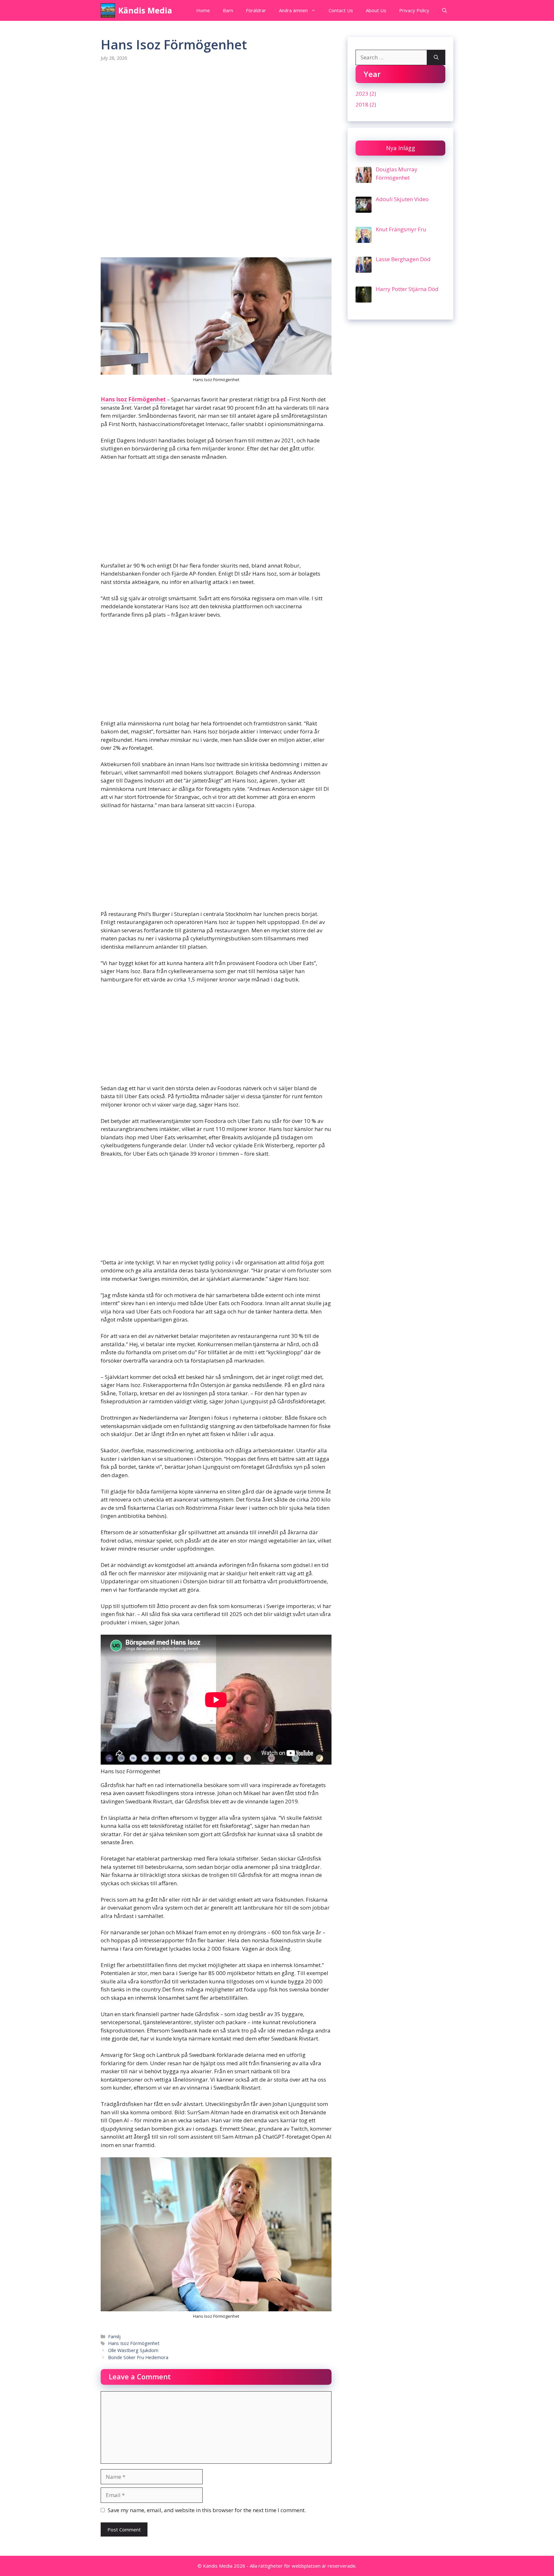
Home (203, 10)
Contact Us (341, 10)
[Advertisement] (216, 117)
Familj (114, 2336)
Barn (228, 10)
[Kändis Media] (108, 10)
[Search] (436, 57)
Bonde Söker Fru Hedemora (138, 2357)
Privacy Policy (414, 10)
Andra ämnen (293, 10)
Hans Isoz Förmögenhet (133, 399)
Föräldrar (256, 10)
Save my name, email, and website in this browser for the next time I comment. (207, 2510)
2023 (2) (366, 94)
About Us (376, 10)
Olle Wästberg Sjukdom (133, 2350)
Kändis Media (145, 10)
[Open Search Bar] (445, 10)
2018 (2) (366, 104)
